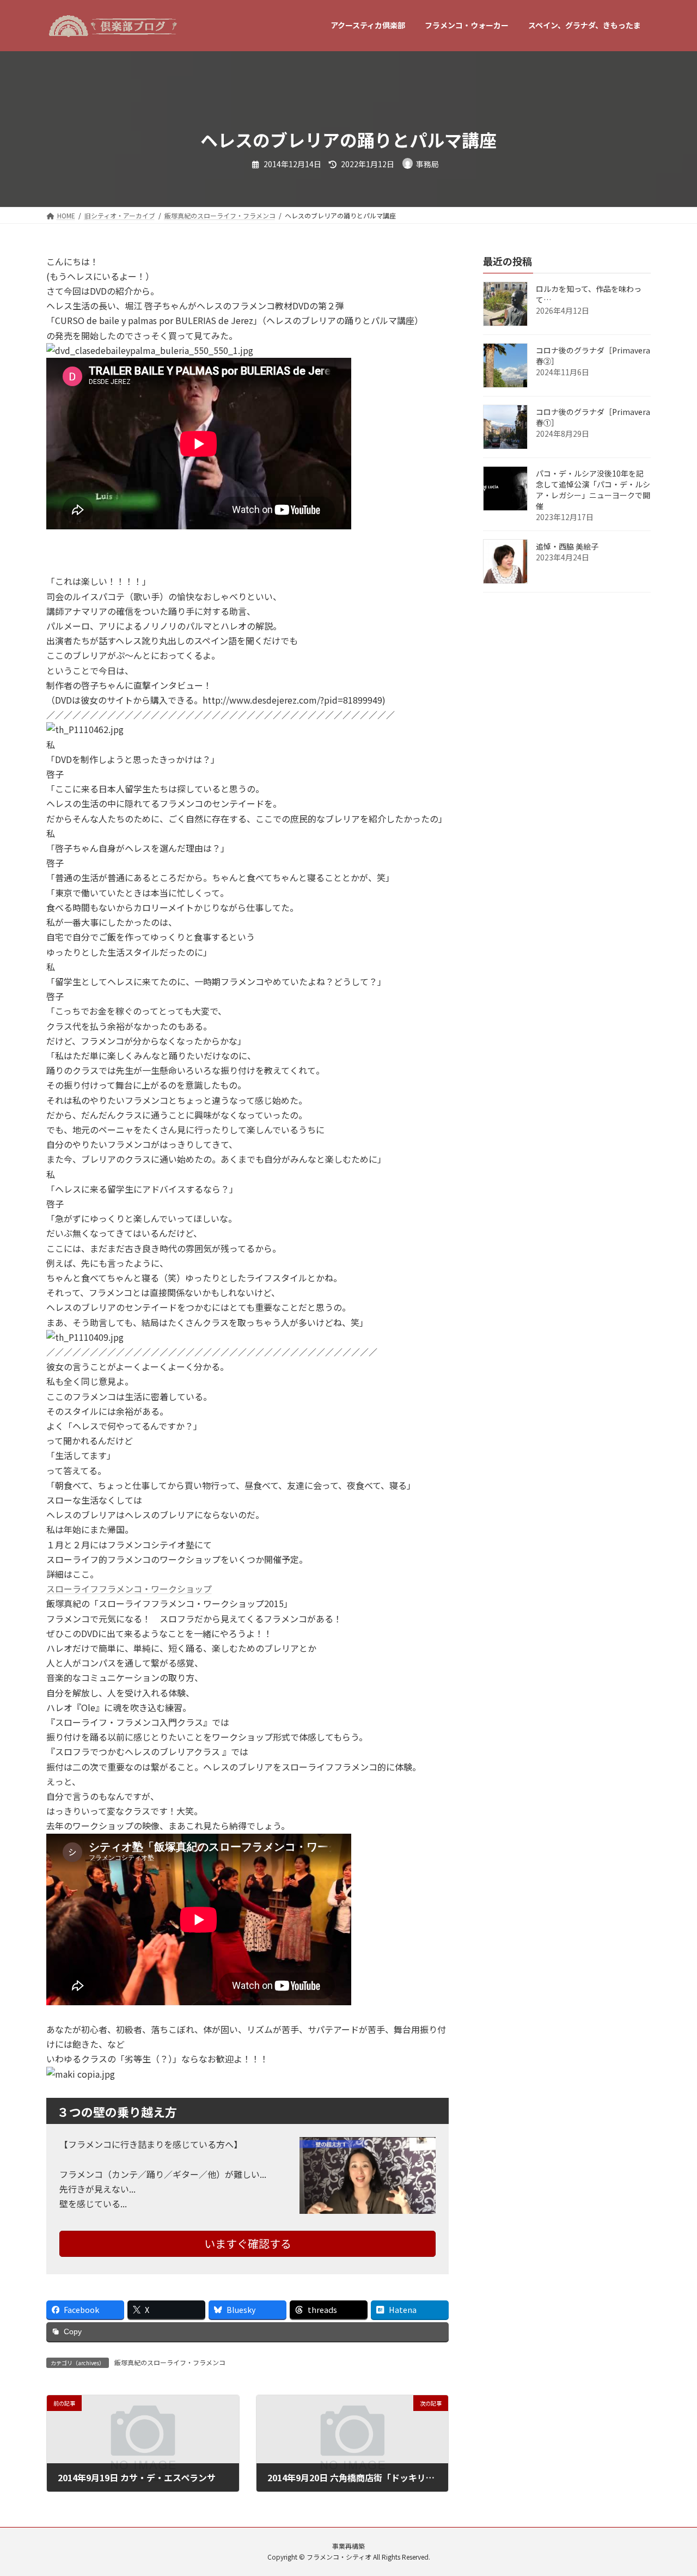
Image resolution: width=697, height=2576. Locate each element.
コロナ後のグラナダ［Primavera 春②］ (593, 356)
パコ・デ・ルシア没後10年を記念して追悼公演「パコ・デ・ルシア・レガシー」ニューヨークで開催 (593, 490)
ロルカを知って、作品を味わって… (589, 294)
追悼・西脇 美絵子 (567, 546)
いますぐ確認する (248, 2244)
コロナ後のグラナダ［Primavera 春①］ (593, 417)
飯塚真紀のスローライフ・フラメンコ (170, 2362)
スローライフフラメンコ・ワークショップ (129, 1589)
